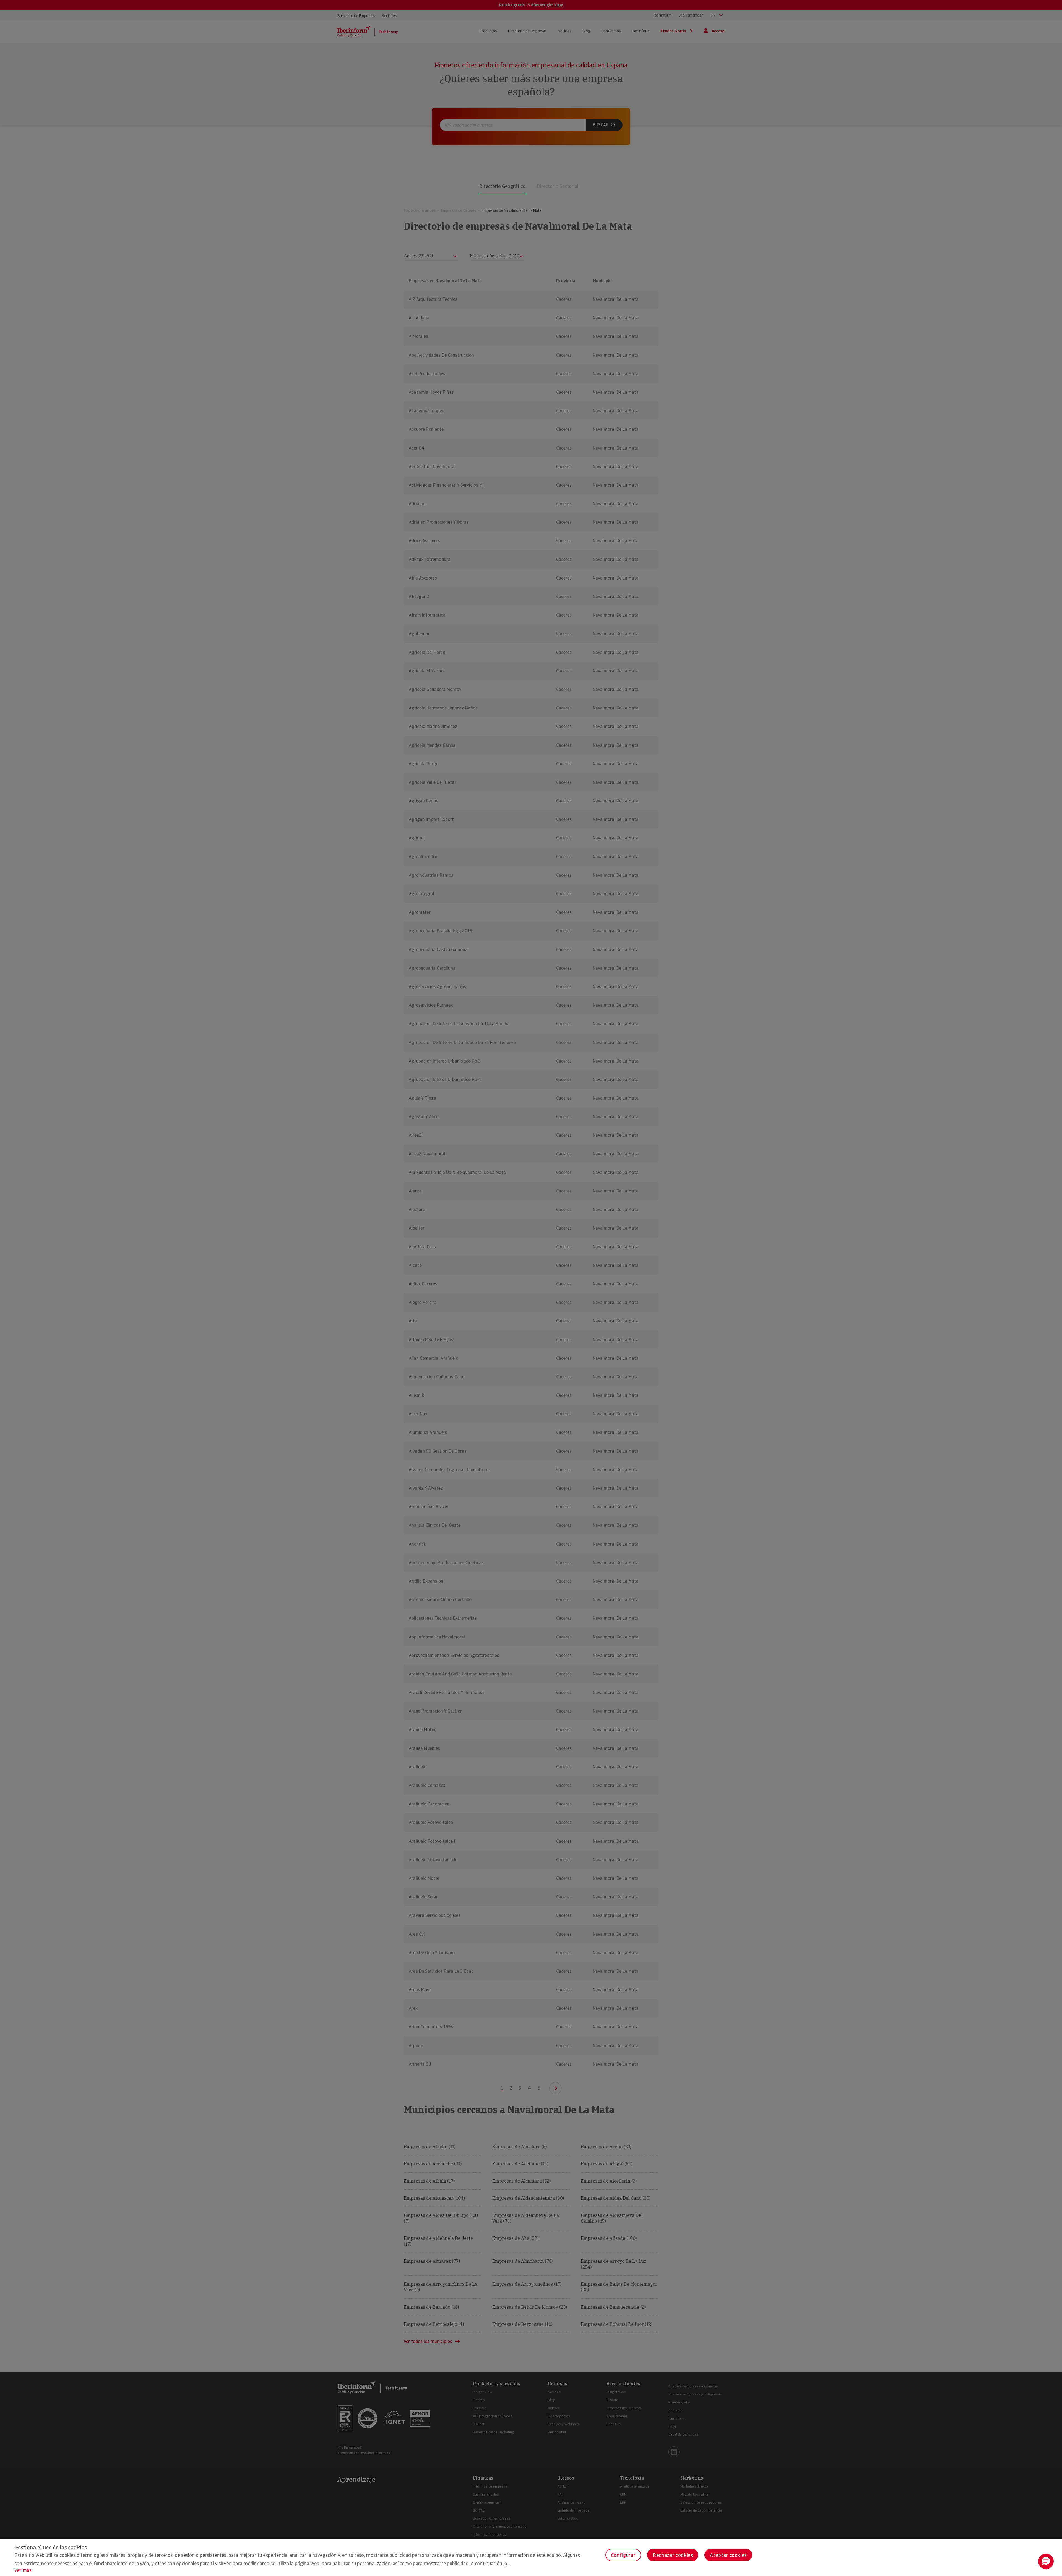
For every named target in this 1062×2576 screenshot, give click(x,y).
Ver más (23, 2570)
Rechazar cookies (673, 2555)
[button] (1046, 2561)
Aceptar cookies (728, 2555)
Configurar (623, 2555)
